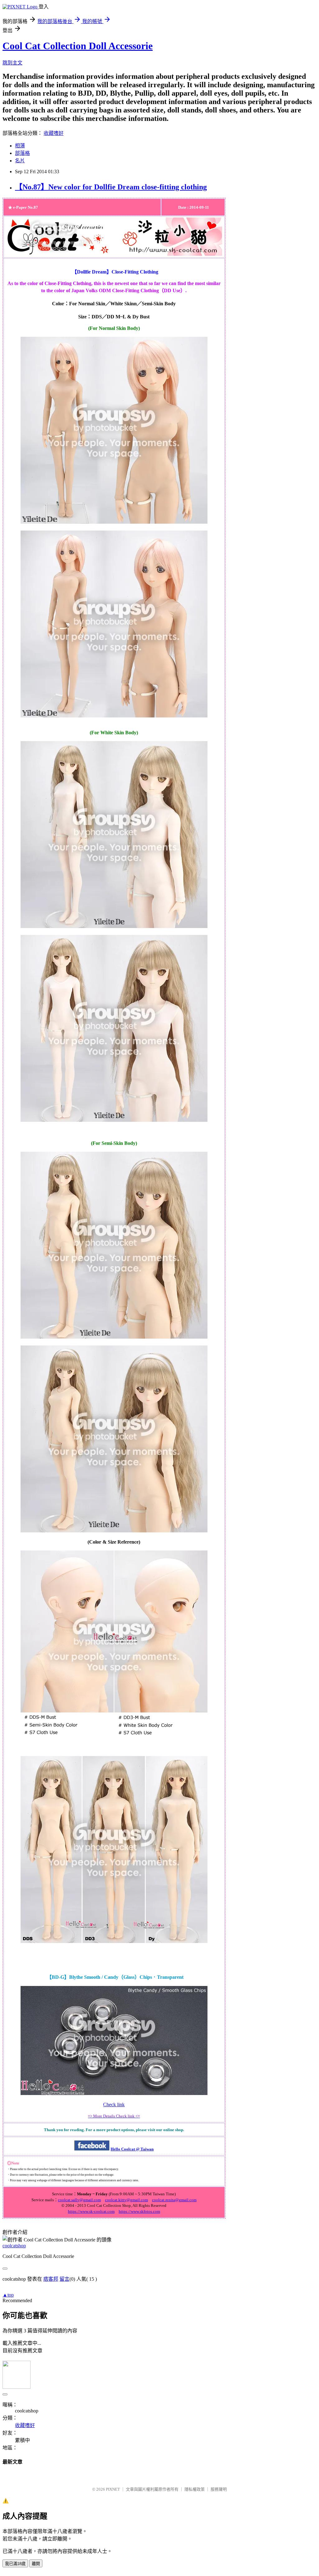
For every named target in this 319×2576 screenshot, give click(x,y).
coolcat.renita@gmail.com (174, 2200)
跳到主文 (12, 63)
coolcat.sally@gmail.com (79, 2200)
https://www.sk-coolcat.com (91, 2211)
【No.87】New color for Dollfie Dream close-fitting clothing (111, 187)
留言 (64, 2279)
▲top (8, 2295)
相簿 (20, 146)
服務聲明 (219, 2489)
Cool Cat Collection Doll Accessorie (78, 46)
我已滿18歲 (15, 2564)
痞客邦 (51, 2279)
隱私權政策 (195, 2489)
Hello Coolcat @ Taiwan (132, 2149)
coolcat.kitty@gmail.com (126, 2200)
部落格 (22, 153)
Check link (114, 2105)
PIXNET (113, 2489)
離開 (36, 2564)
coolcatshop (14, 2246)
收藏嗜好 (54, 133)
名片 (20, 161)
